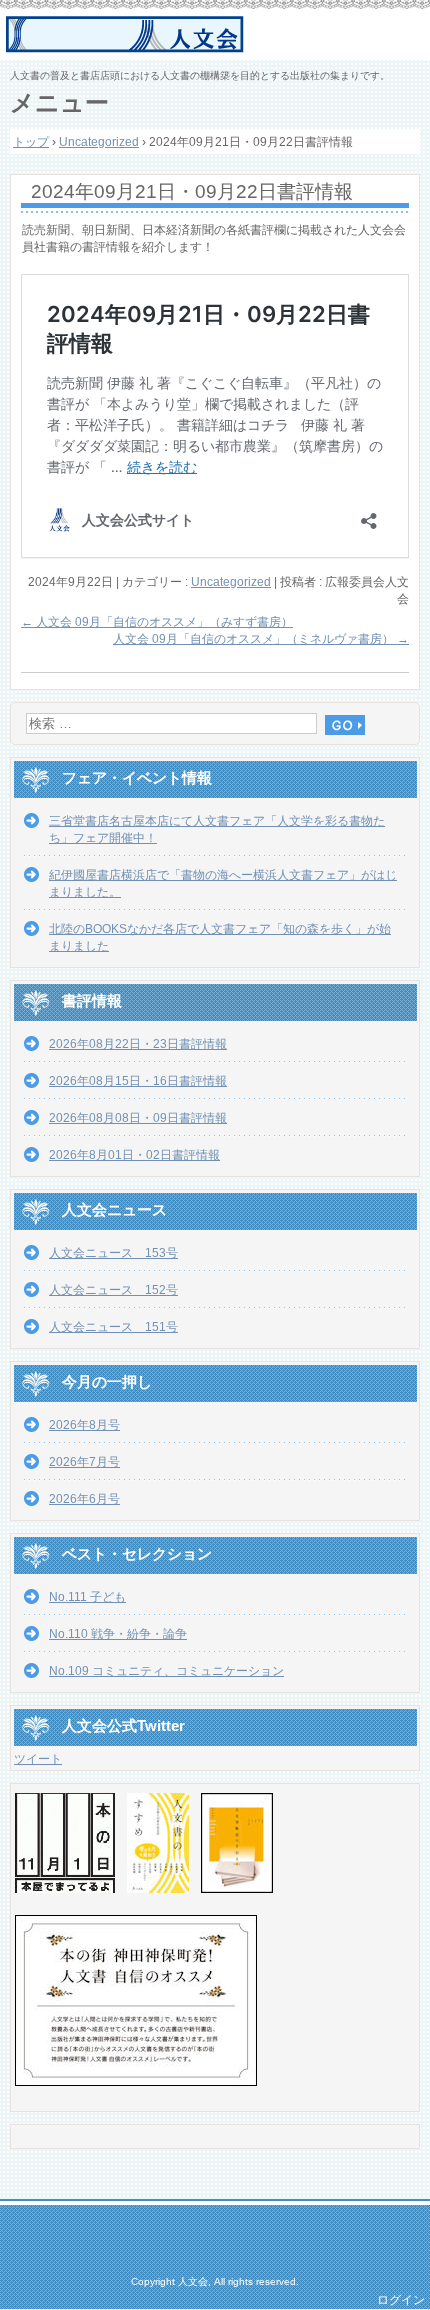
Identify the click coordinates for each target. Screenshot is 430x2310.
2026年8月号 (84, 1425)
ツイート (38, 1759)
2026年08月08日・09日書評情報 (138, 1118)
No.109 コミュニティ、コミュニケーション (166, 1671)
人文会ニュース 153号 (113, 1253)
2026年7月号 (84, 1462)
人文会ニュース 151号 (113, 1327)
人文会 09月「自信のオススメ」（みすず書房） (157, 622)
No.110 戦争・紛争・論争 (118, 1634)
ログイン (401, 2300)
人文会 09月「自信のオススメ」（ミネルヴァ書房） (261, 639)
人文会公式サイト (217, 35)
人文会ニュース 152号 (113, 1290)
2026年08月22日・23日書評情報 (138, 1044)
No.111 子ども (87, 1597)
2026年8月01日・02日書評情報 (134, 1155)
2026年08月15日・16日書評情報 (138, 1081)
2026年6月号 (84, 1499)
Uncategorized (231, 582)
